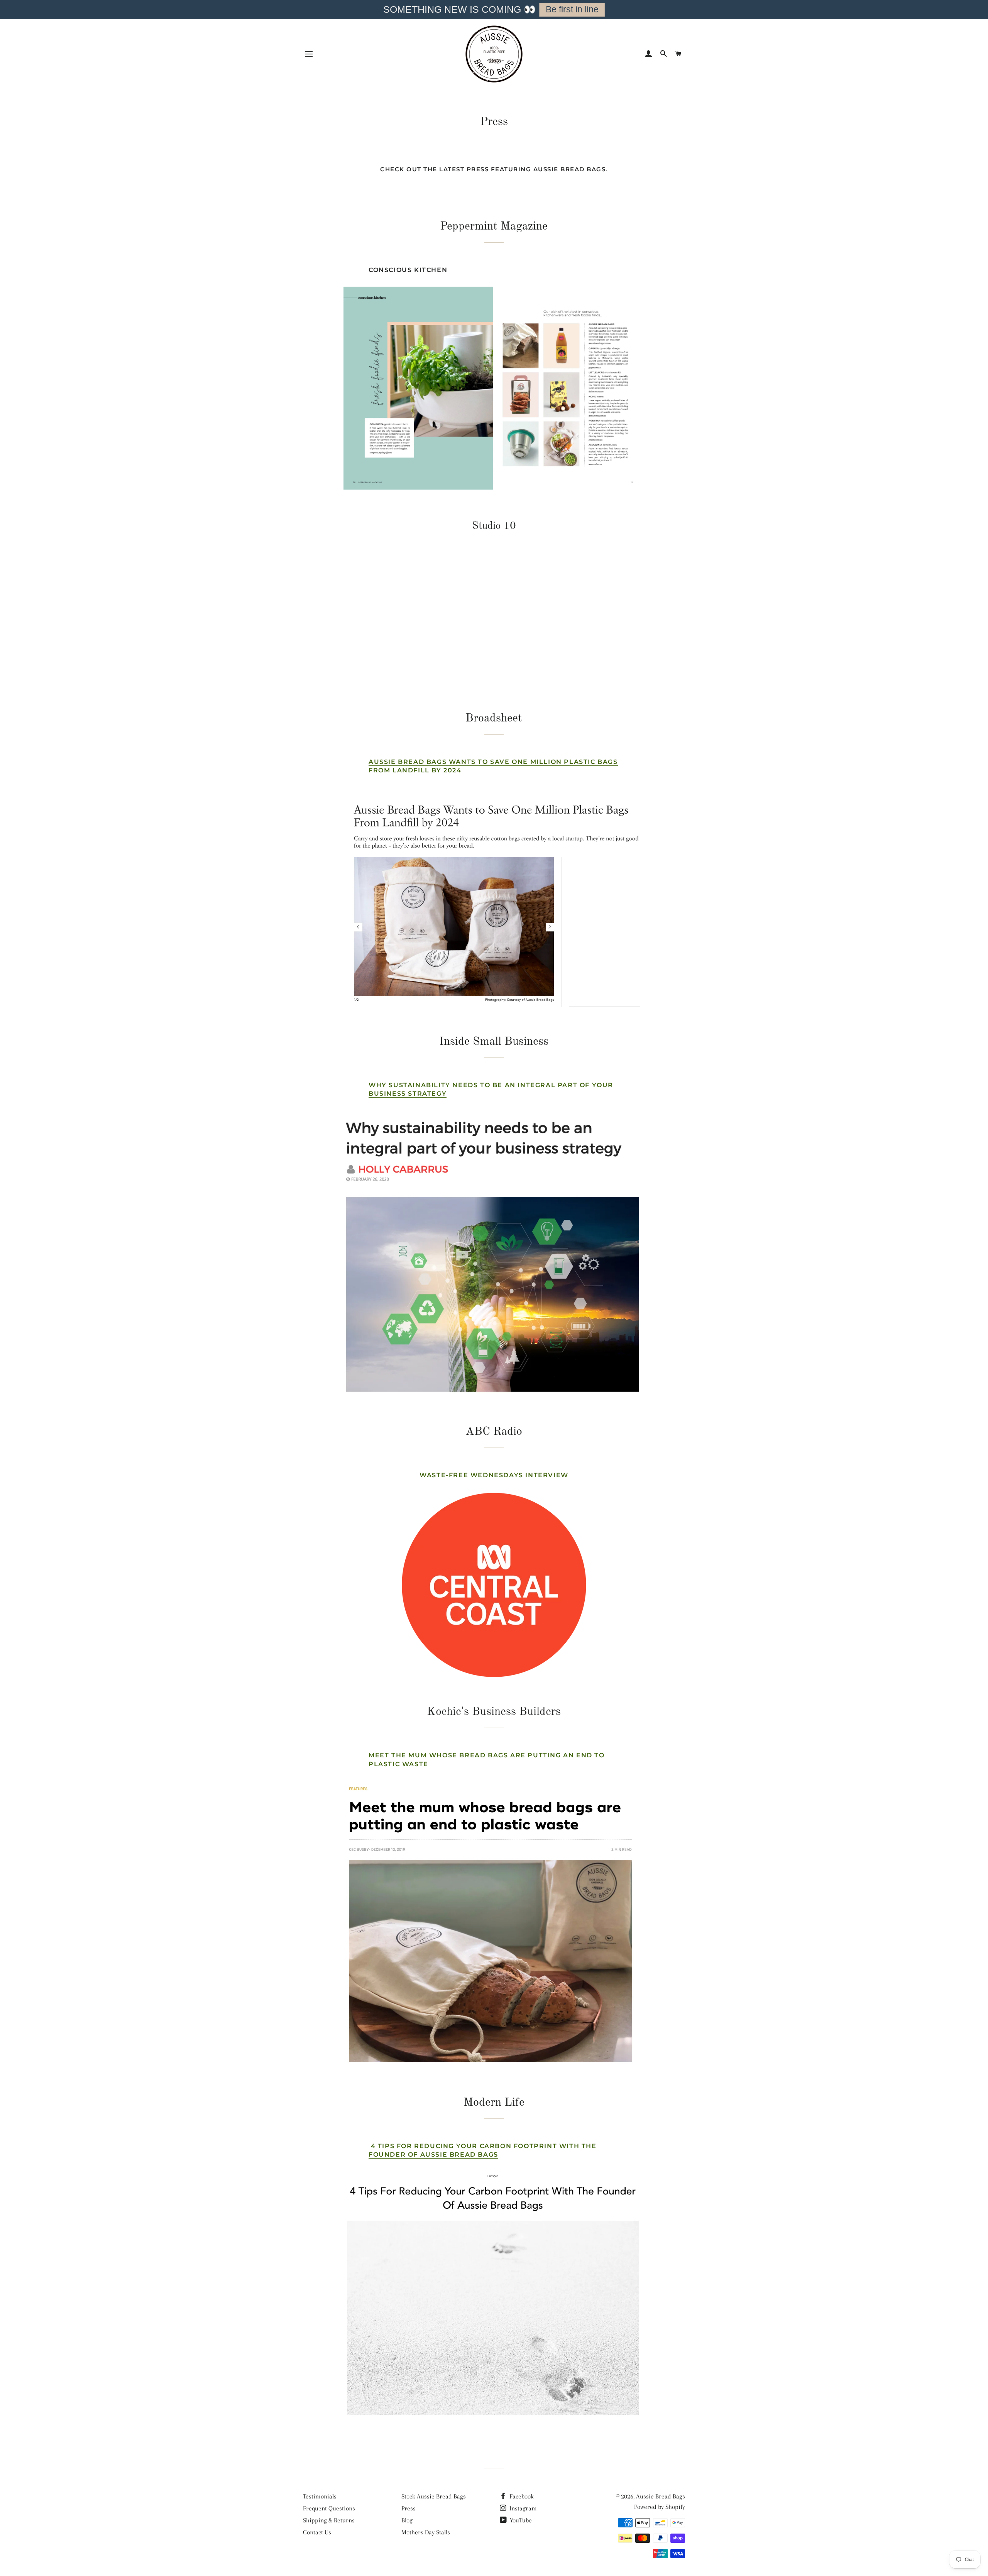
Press (409, 2508)
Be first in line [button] (572, 9)
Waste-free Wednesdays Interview (494, 1475)
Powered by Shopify (660, 2507)
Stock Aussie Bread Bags (434, 2496)
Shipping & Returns (329, 2520)
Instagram (522, 2508)
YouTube (520, 2520)
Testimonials (320, 2496)
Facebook (521, 2496)
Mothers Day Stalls (426, 2532)
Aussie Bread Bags (661, 2496)
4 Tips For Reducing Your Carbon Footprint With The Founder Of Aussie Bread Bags (483, 2150)
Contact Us (317, 2532)
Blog (407, 2520)
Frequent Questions (329, 2508)
